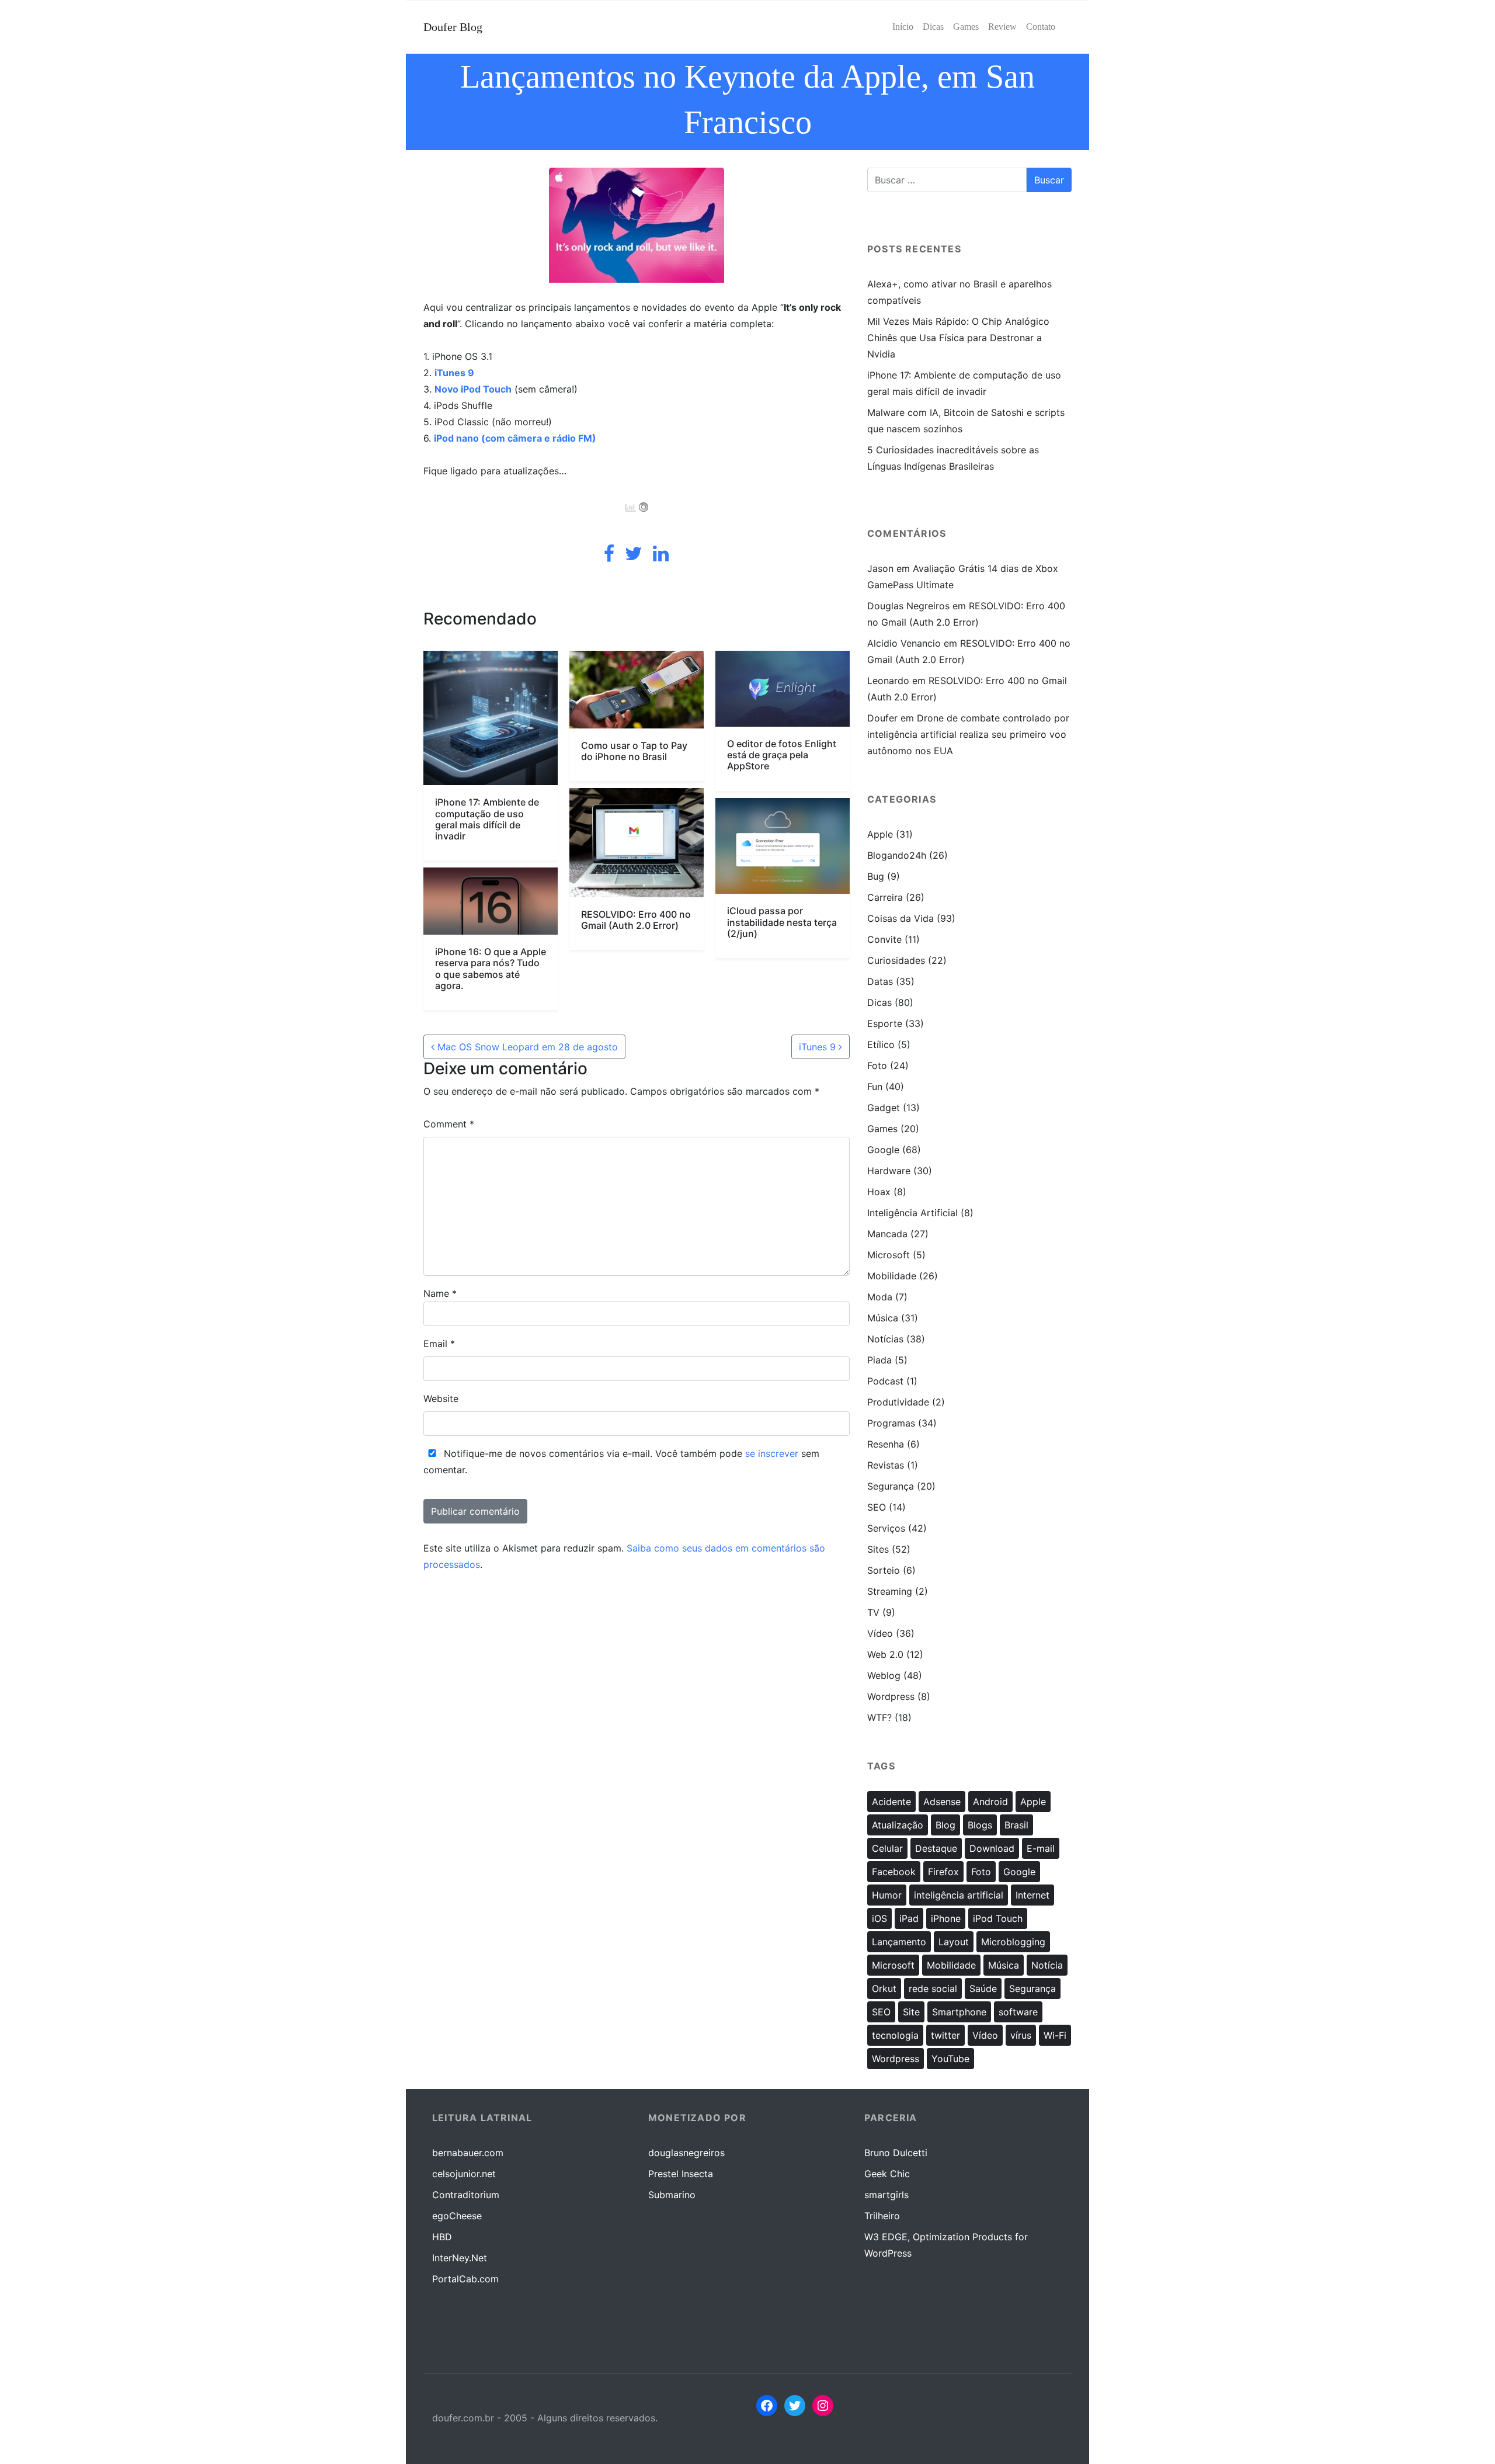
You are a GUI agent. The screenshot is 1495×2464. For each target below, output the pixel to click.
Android (990, 1802)
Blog (945, 1825)
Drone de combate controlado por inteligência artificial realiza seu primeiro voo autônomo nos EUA (968, 734)
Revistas (886, 1465)
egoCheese (457, 2216)
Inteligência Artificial (912, 1213)
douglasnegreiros (686, 2153)
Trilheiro (882, 2216)
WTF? (879, 1717)
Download (992, 1848)
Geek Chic (887, 2174)
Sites (878, 1549)
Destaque (936, 1848)
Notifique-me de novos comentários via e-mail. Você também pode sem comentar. (621, 1462)
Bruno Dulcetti (896, 2153)
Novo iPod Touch (473, 389)
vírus (1021, 2035)
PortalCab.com (465, 2279)
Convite (884, 939)
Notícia (1047, 1965)
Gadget (884, 1108)
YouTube (950, 2059)
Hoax (879, 1192)
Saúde (983, 1988)
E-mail (1041, 1848)
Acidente (891, 1802)
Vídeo (880, 1633)
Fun (875, 1087)
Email (439, 1344)
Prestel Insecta (681, 2174)
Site (911, 2012)
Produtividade (898, 1402)
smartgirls (886, 2195)
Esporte (885, 1023)
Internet (1032, 1895)
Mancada (887, 1234)
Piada (879, 1360)
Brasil (1016, 1825)
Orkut (884, 1988)
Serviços (886, 1528)
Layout (954, 1942)
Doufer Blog (453, 27)
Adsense (942, 1802)
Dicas (879, 1002)
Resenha (886, 1444)
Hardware (889, 1171)
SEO (877, 1507)
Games (882, 1129)
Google (883, 1150)
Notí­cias (885, 1339)
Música (883, 1318)
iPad (909, 1918)
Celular (887, 1848)
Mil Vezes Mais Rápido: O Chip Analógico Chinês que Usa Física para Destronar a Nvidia (958, 338)
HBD (442, 2237)
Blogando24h (897, 855)
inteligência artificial (959, 1895)
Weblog (884, 1675)
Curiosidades (896, 960)
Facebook (894, 1872)
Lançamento (899, 1942)
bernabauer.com (468, 2153)
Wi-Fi (1055, 2035)
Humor (887, 1895)
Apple (880, 834)
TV (873, 1612)
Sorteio (884, 1570)
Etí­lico (881, 1044)
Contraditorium (466, 2195)
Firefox (943, 1872)
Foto (877, 1066)
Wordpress (891, 1696)
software (1018, 2012)
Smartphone (959, 2012)
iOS (879, 1918)
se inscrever (772, 1453)
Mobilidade (892, 1276)
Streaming (890, 1591)
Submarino (672, 2195)
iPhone (946, 1918)
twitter (945, 2035)
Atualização (898, 1825)
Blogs (980, 1825)
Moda (880, 1297)
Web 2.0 (885, 1654)
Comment (449, 1124)
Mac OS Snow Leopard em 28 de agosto (526, 1047)
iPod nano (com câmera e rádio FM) (515, 438)
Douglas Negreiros (908, 606)
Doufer (882, 718)
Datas (880, 981)
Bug (876, 876)
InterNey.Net (460, 2258)
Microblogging (1013, 1942)
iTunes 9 (454, 373)
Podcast (885, 1381)
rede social (933, 1988)
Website (441, 1398)
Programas (891, 1423)
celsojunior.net (464, 2174)
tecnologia (895, 2035)
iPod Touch (998, 1918)
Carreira (885, 897)
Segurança (891, 1486)
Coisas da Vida (901, 918)
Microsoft (889, 1255)
